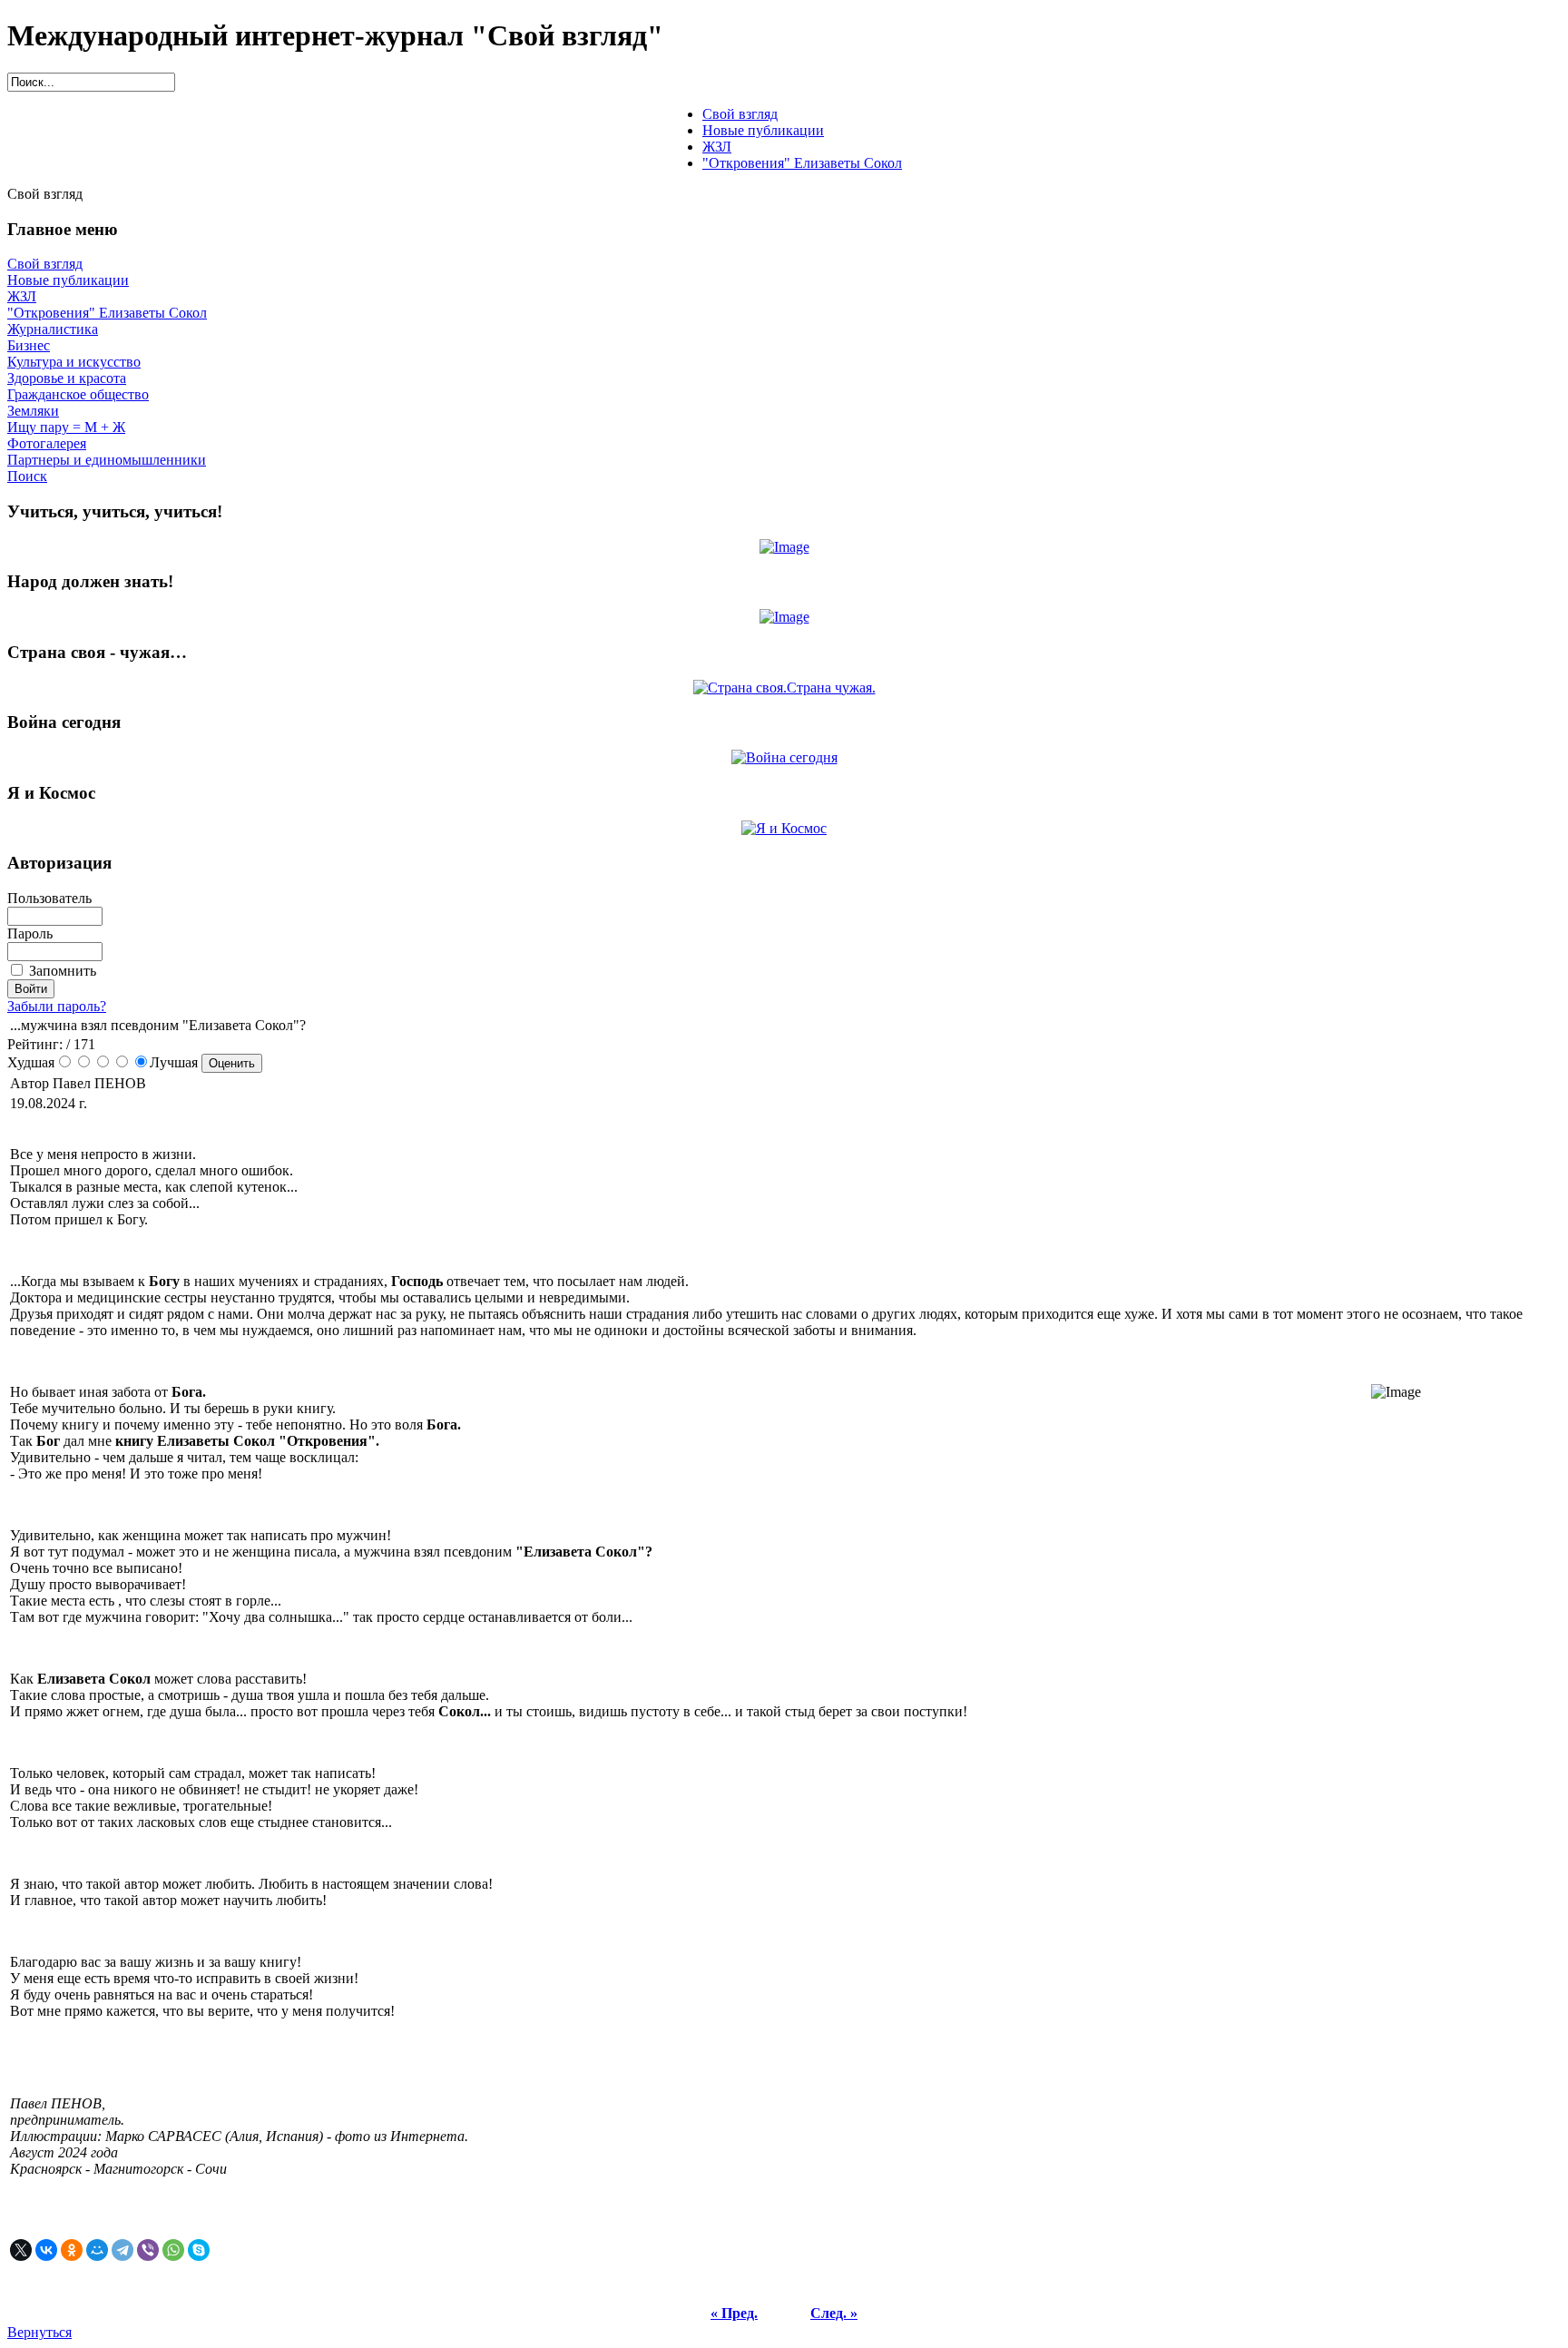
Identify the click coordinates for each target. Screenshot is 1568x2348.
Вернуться (39, 2332)
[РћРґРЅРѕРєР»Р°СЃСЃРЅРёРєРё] (72, 2250)
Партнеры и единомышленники (107, 460)
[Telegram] (122, 2250)
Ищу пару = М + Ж (66, 427)
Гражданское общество (78, 394)
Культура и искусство (74, 362)
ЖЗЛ (22, 296)
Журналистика (53, 329)
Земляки (33, 411)
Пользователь (49, 898)
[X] (21, 2250)
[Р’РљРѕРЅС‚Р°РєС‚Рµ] (46, 2250)
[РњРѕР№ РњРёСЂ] (97, 2250)
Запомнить (63, 971)
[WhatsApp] (173, 2250)
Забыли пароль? (57, 1006)
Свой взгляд (45, 264)
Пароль (30, 933)
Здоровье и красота (67, 378)
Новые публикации (68, 280)
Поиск (27, 476)
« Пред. (734, 2313)
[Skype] (199, 2250)
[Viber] (148, 2250)
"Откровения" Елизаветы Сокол (107, 313)
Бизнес (29, 345)
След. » (834, 2313)
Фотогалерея (47, 443)
